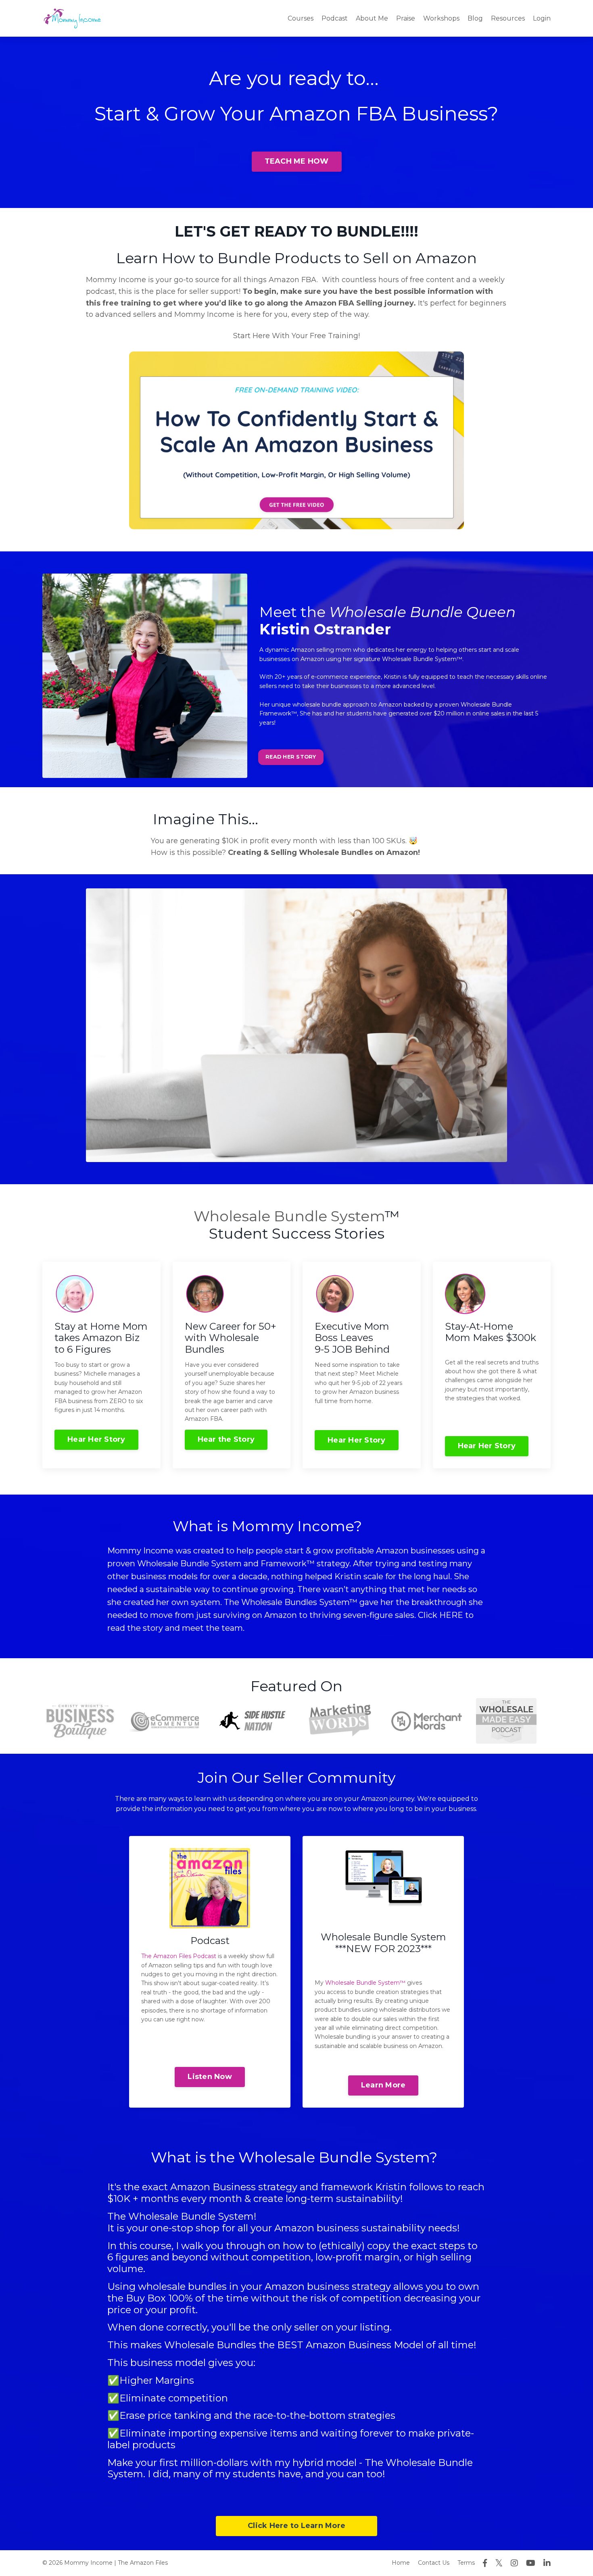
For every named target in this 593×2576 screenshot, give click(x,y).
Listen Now (210, 2077)
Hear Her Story (96, 1439)
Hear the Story (226, 1439)
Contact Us (434, 2563)
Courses (301, 18)
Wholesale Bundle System (289, 1216)
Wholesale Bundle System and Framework (222, 1563)
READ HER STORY (291, 757)
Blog (475, 18)
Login (542, 18)
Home (401, 2563)
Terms (466, 2563)
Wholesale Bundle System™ (365, 1983)
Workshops (441, 18)
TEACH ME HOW (297, 161)
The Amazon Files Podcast (179, 1956)
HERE (451, 1615)
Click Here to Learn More (296, 2526)
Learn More (383, 2085)
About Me (372, 18)
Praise (406, 18)
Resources (508, 18)
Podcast (335, 18)
